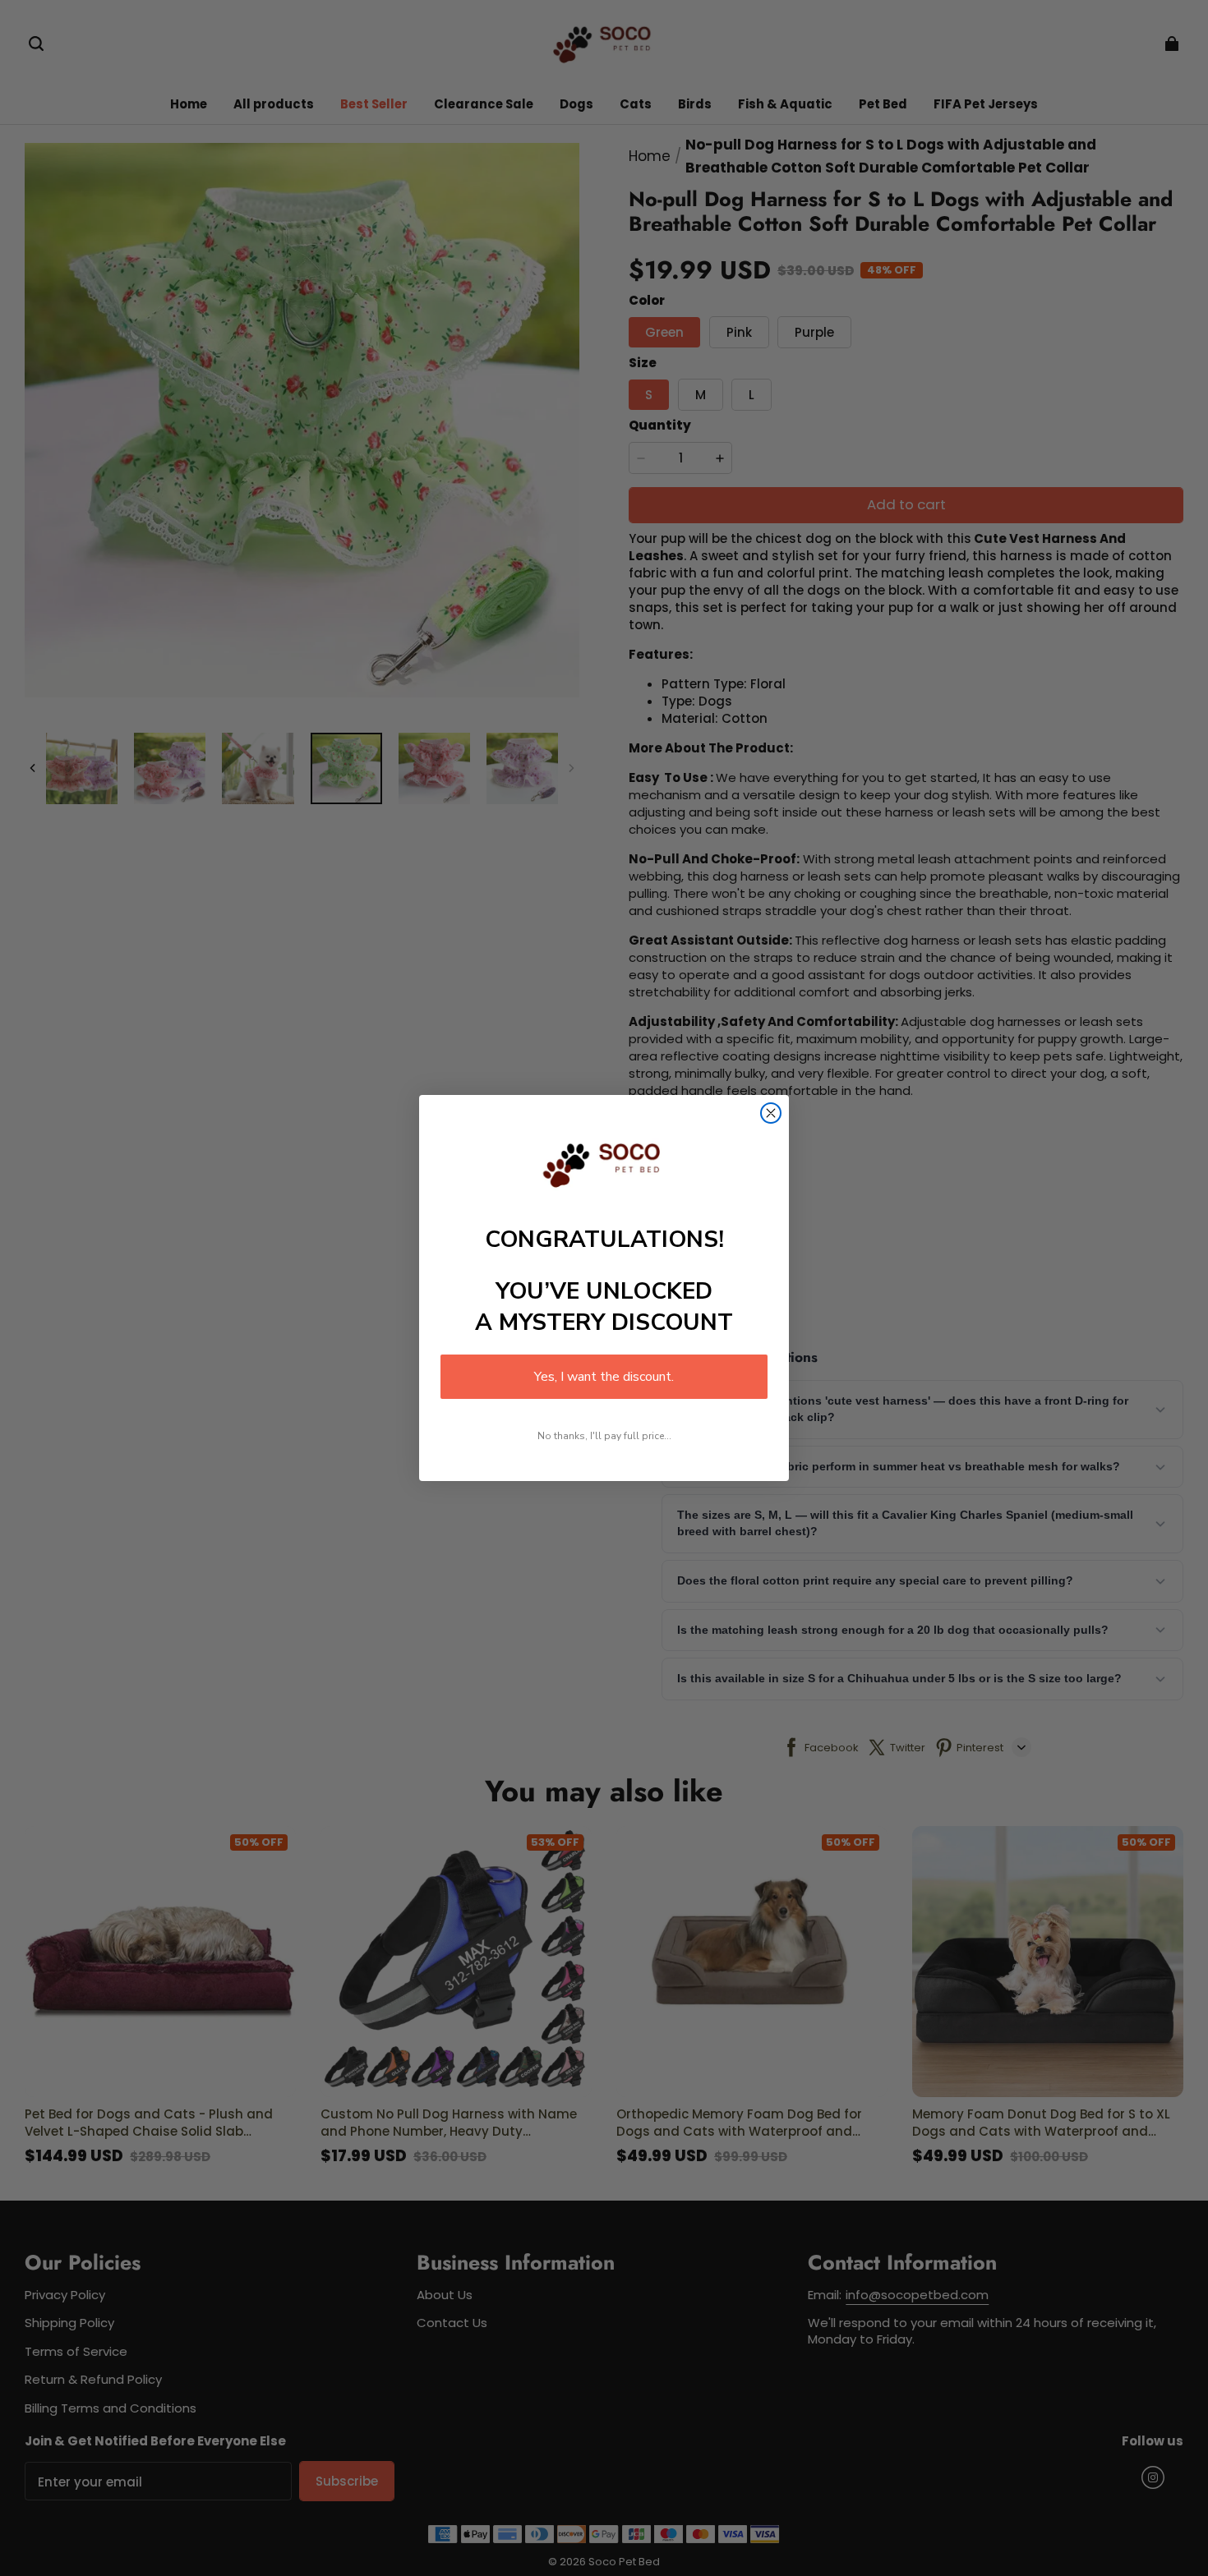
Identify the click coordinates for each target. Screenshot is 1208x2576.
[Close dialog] (771, 1113)
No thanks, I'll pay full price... (604, 1436)
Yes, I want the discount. (604, 1377)
